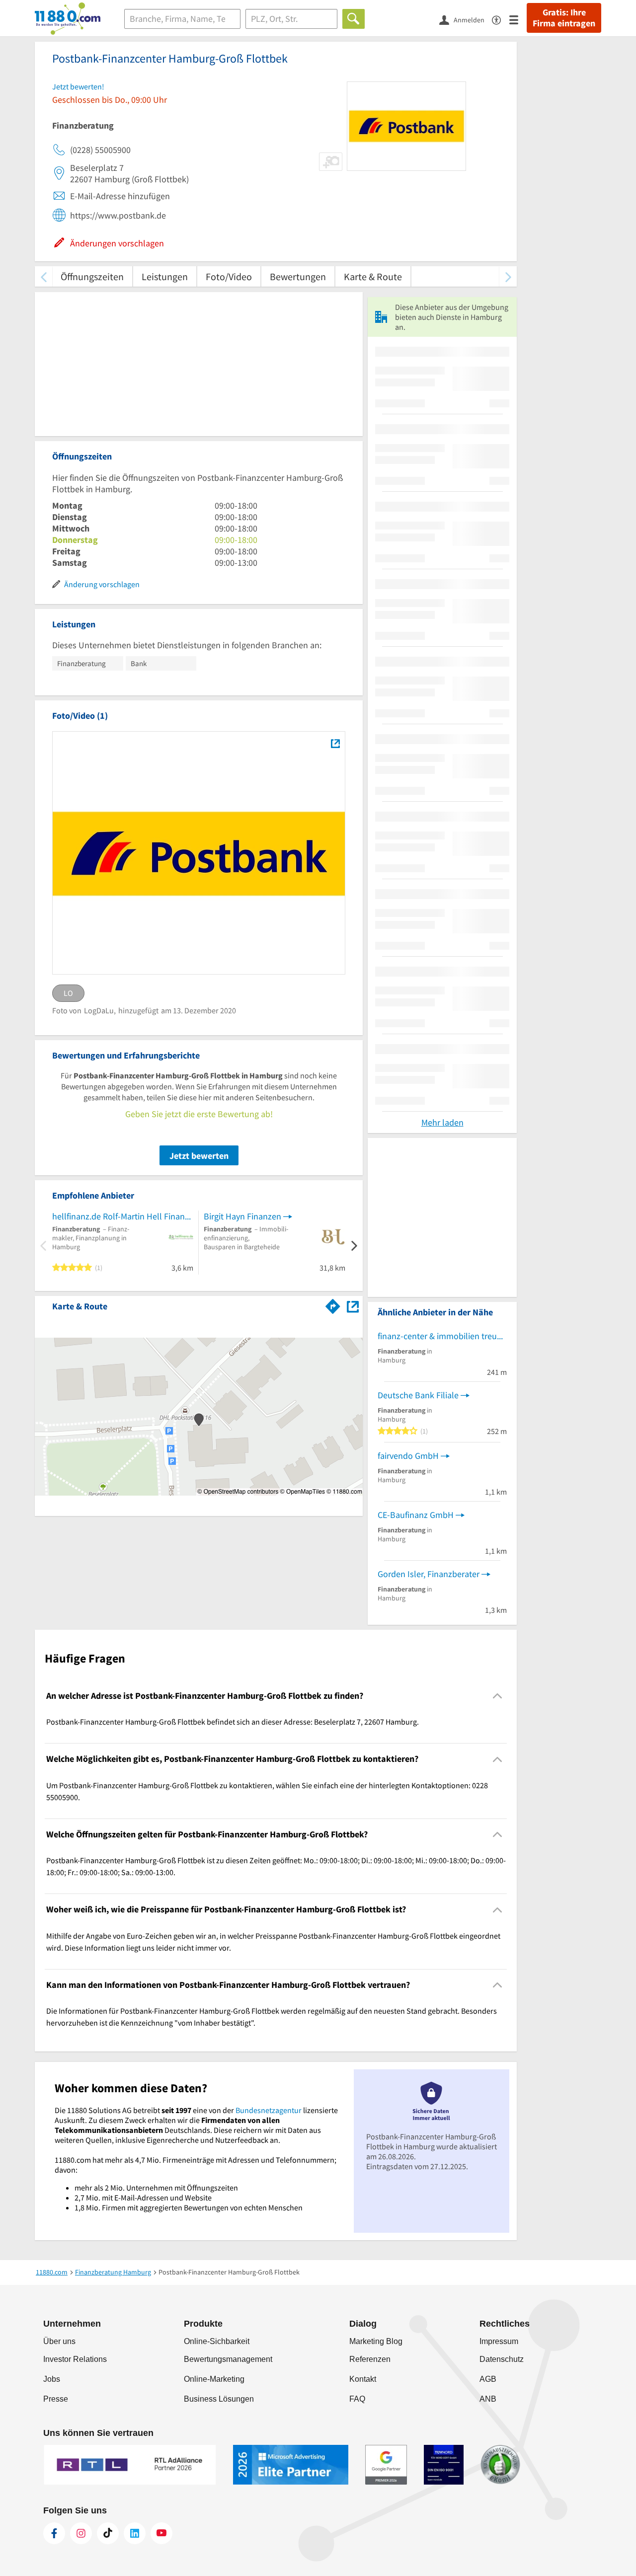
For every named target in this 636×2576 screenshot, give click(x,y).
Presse (56, 2399)
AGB (488, 2379)
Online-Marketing (214, 2379)
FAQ (357, 2399)
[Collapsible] (498, 1696)
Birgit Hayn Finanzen (242, 1216)
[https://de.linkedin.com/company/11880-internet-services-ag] (135, 2533)
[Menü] (518, 19)
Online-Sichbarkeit (217, 2341)
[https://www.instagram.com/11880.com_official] (81, 2533)
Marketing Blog (376, 2341)
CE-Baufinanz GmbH (416, 1515)
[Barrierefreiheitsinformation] (501, 19)
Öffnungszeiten (92, 276)
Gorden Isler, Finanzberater (429, 1574)
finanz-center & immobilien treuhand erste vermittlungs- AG (442, 1336)
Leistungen (165, 276)
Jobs (52, 2379)
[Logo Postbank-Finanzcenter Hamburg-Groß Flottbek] (335, 743)
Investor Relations (75, 2359)
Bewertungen (298, 276)
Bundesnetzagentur (269, 2110)
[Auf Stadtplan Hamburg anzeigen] (353, 1306)
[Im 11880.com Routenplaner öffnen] (333, 1304)
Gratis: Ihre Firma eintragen (564, 18)
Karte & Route (373, 276)
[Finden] (354, 19)
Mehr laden (442, 1122)
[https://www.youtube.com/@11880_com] (161, 2533)
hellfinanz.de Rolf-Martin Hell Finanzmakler (123, 1216)
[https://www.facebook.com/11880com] (54, 2533)
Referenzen (370, 2359)
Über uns (59, 2341)
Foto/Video (229, 276)
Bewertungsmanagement (228, 2359)
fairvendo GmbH (408, 1456)
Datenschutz (502, 2359)
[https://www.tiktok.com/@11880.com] (108, 2533)
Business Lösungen (219, 2399)
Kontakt (363, 2379)
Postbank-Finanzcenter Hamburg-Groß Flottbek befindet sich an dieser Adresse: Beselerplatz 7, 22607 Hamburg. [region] (233, 1722)
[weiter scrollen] (508, 276)
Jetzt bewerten (199, 1156)
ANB (488, 2399)
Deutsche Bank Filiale (418, 1395)
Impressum (499, 2341)
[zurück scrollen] (43, 276)
